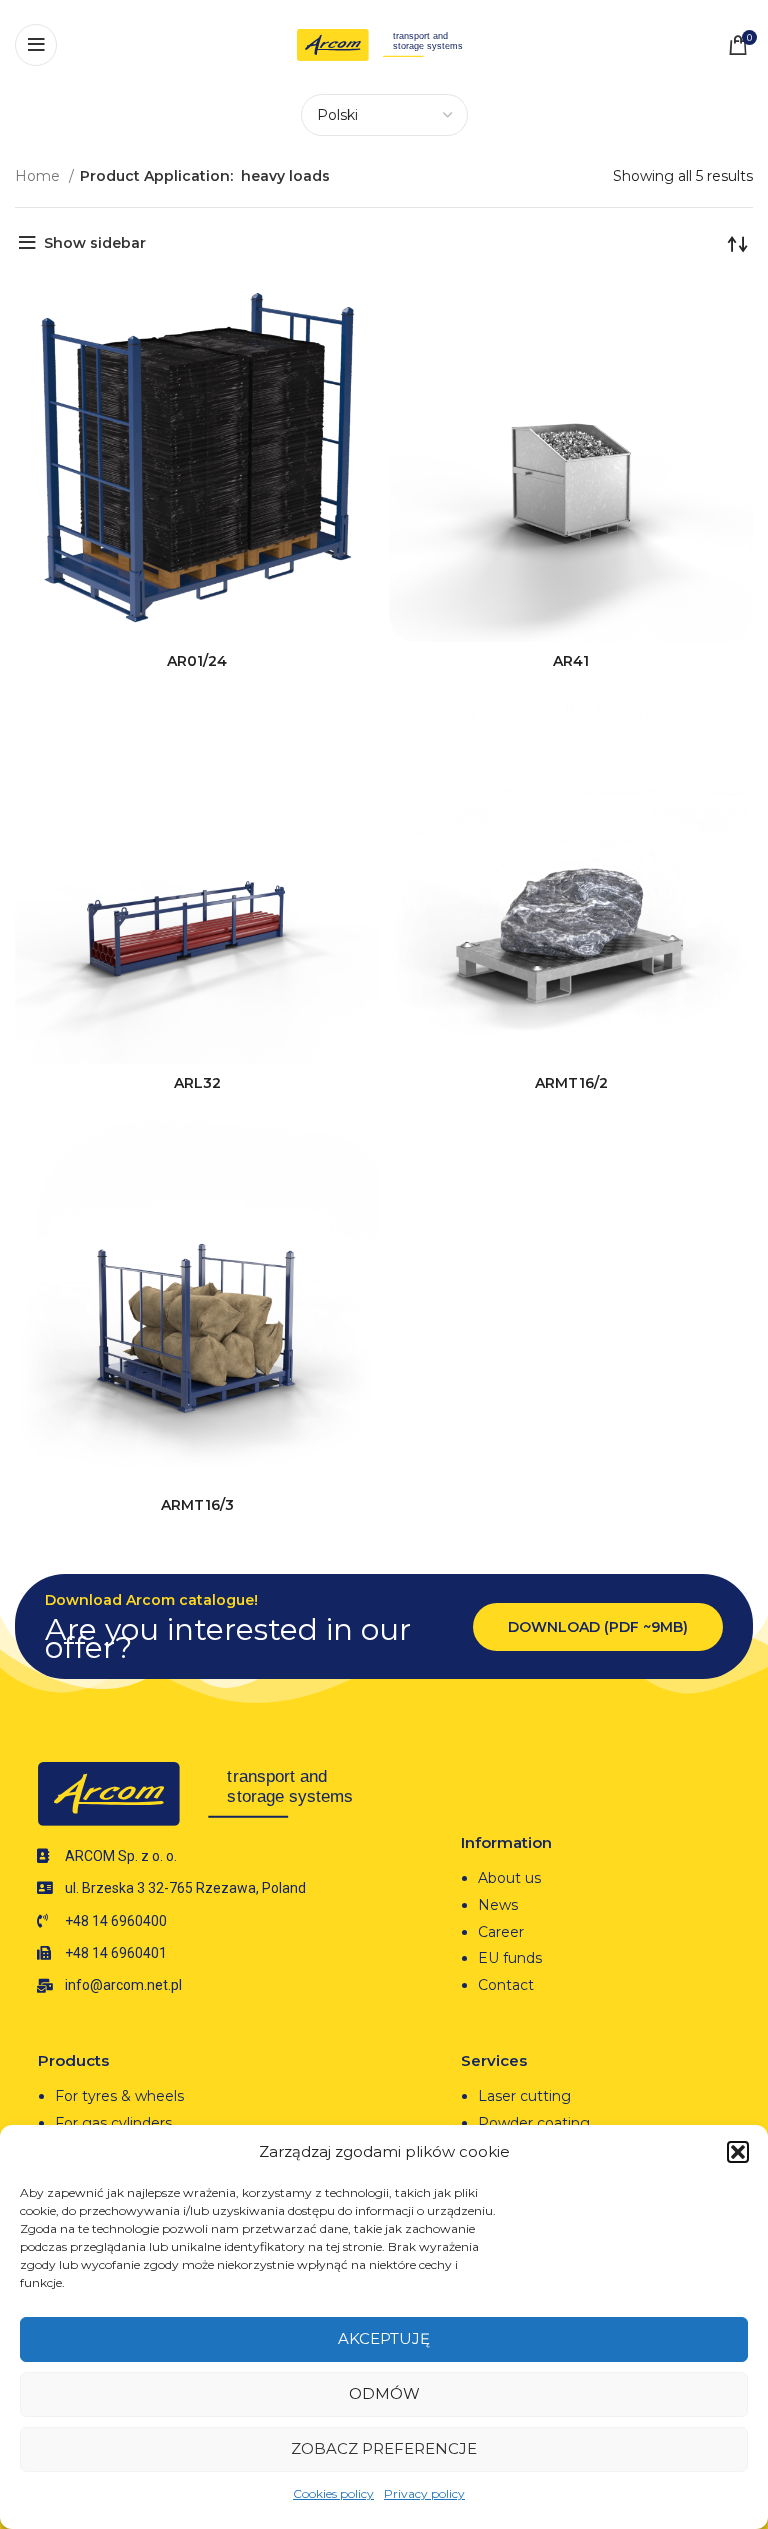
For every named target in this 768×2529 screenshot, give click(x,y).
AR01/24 (197, 661)
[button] (738, 2152)
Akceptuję (384, 2338)
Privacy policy (424, 2493)
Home (39, 176)
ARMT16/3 (197, 1505)
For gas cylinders (113, 2123)
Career (501, 1932)
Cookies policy (333, 2493)
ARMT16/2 (571, 1083)
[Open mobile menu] (36, 45)
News (498, 1905)
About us (509, 1878)
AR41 (571, 661)
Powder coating (534, 2123)
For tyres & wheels (119, 2096)
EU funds (510, 1958)
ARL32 (197, 1083)
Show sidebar (95, 243)
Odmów (384, 2393)
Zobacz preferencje (384, 2448)
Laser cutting (524, 2096)
